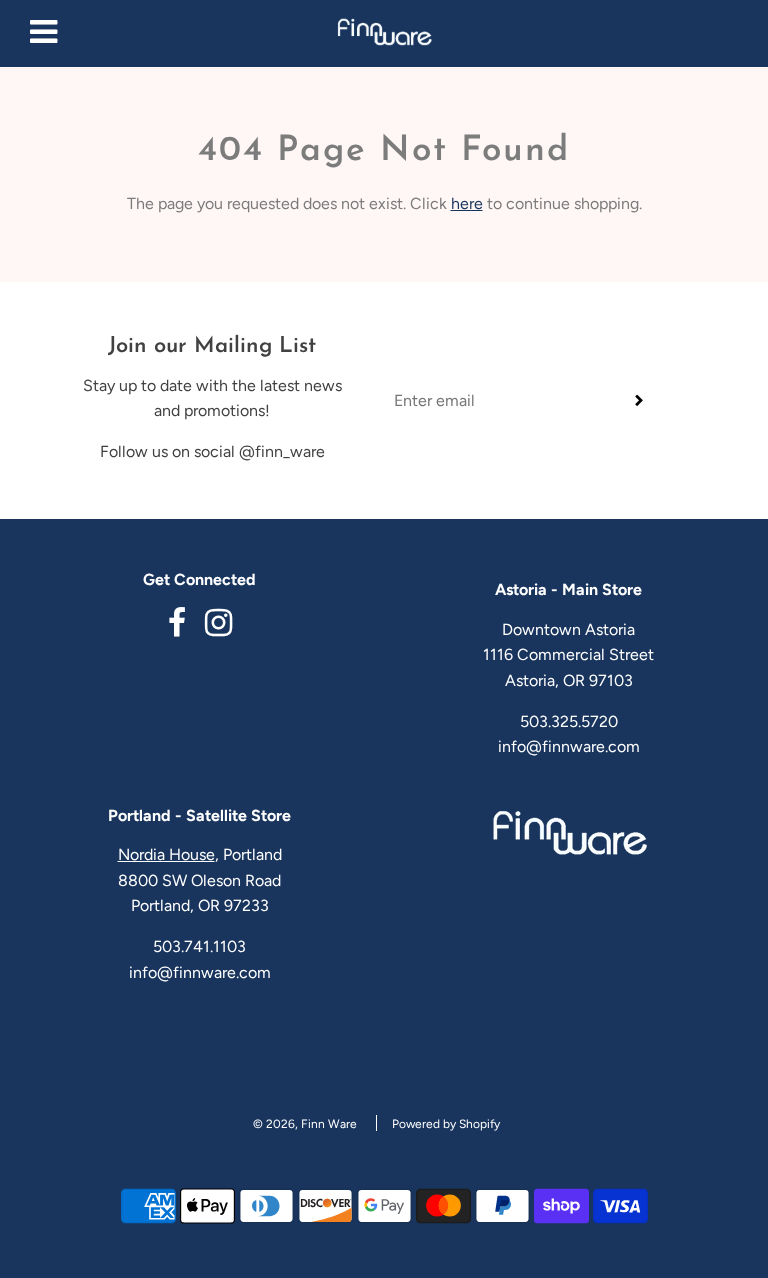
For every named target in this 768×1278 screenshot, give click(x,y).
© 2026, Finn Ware (305, 1124)
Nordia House (166, 854)
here (467, 203)
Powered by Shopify (446, 1124)
